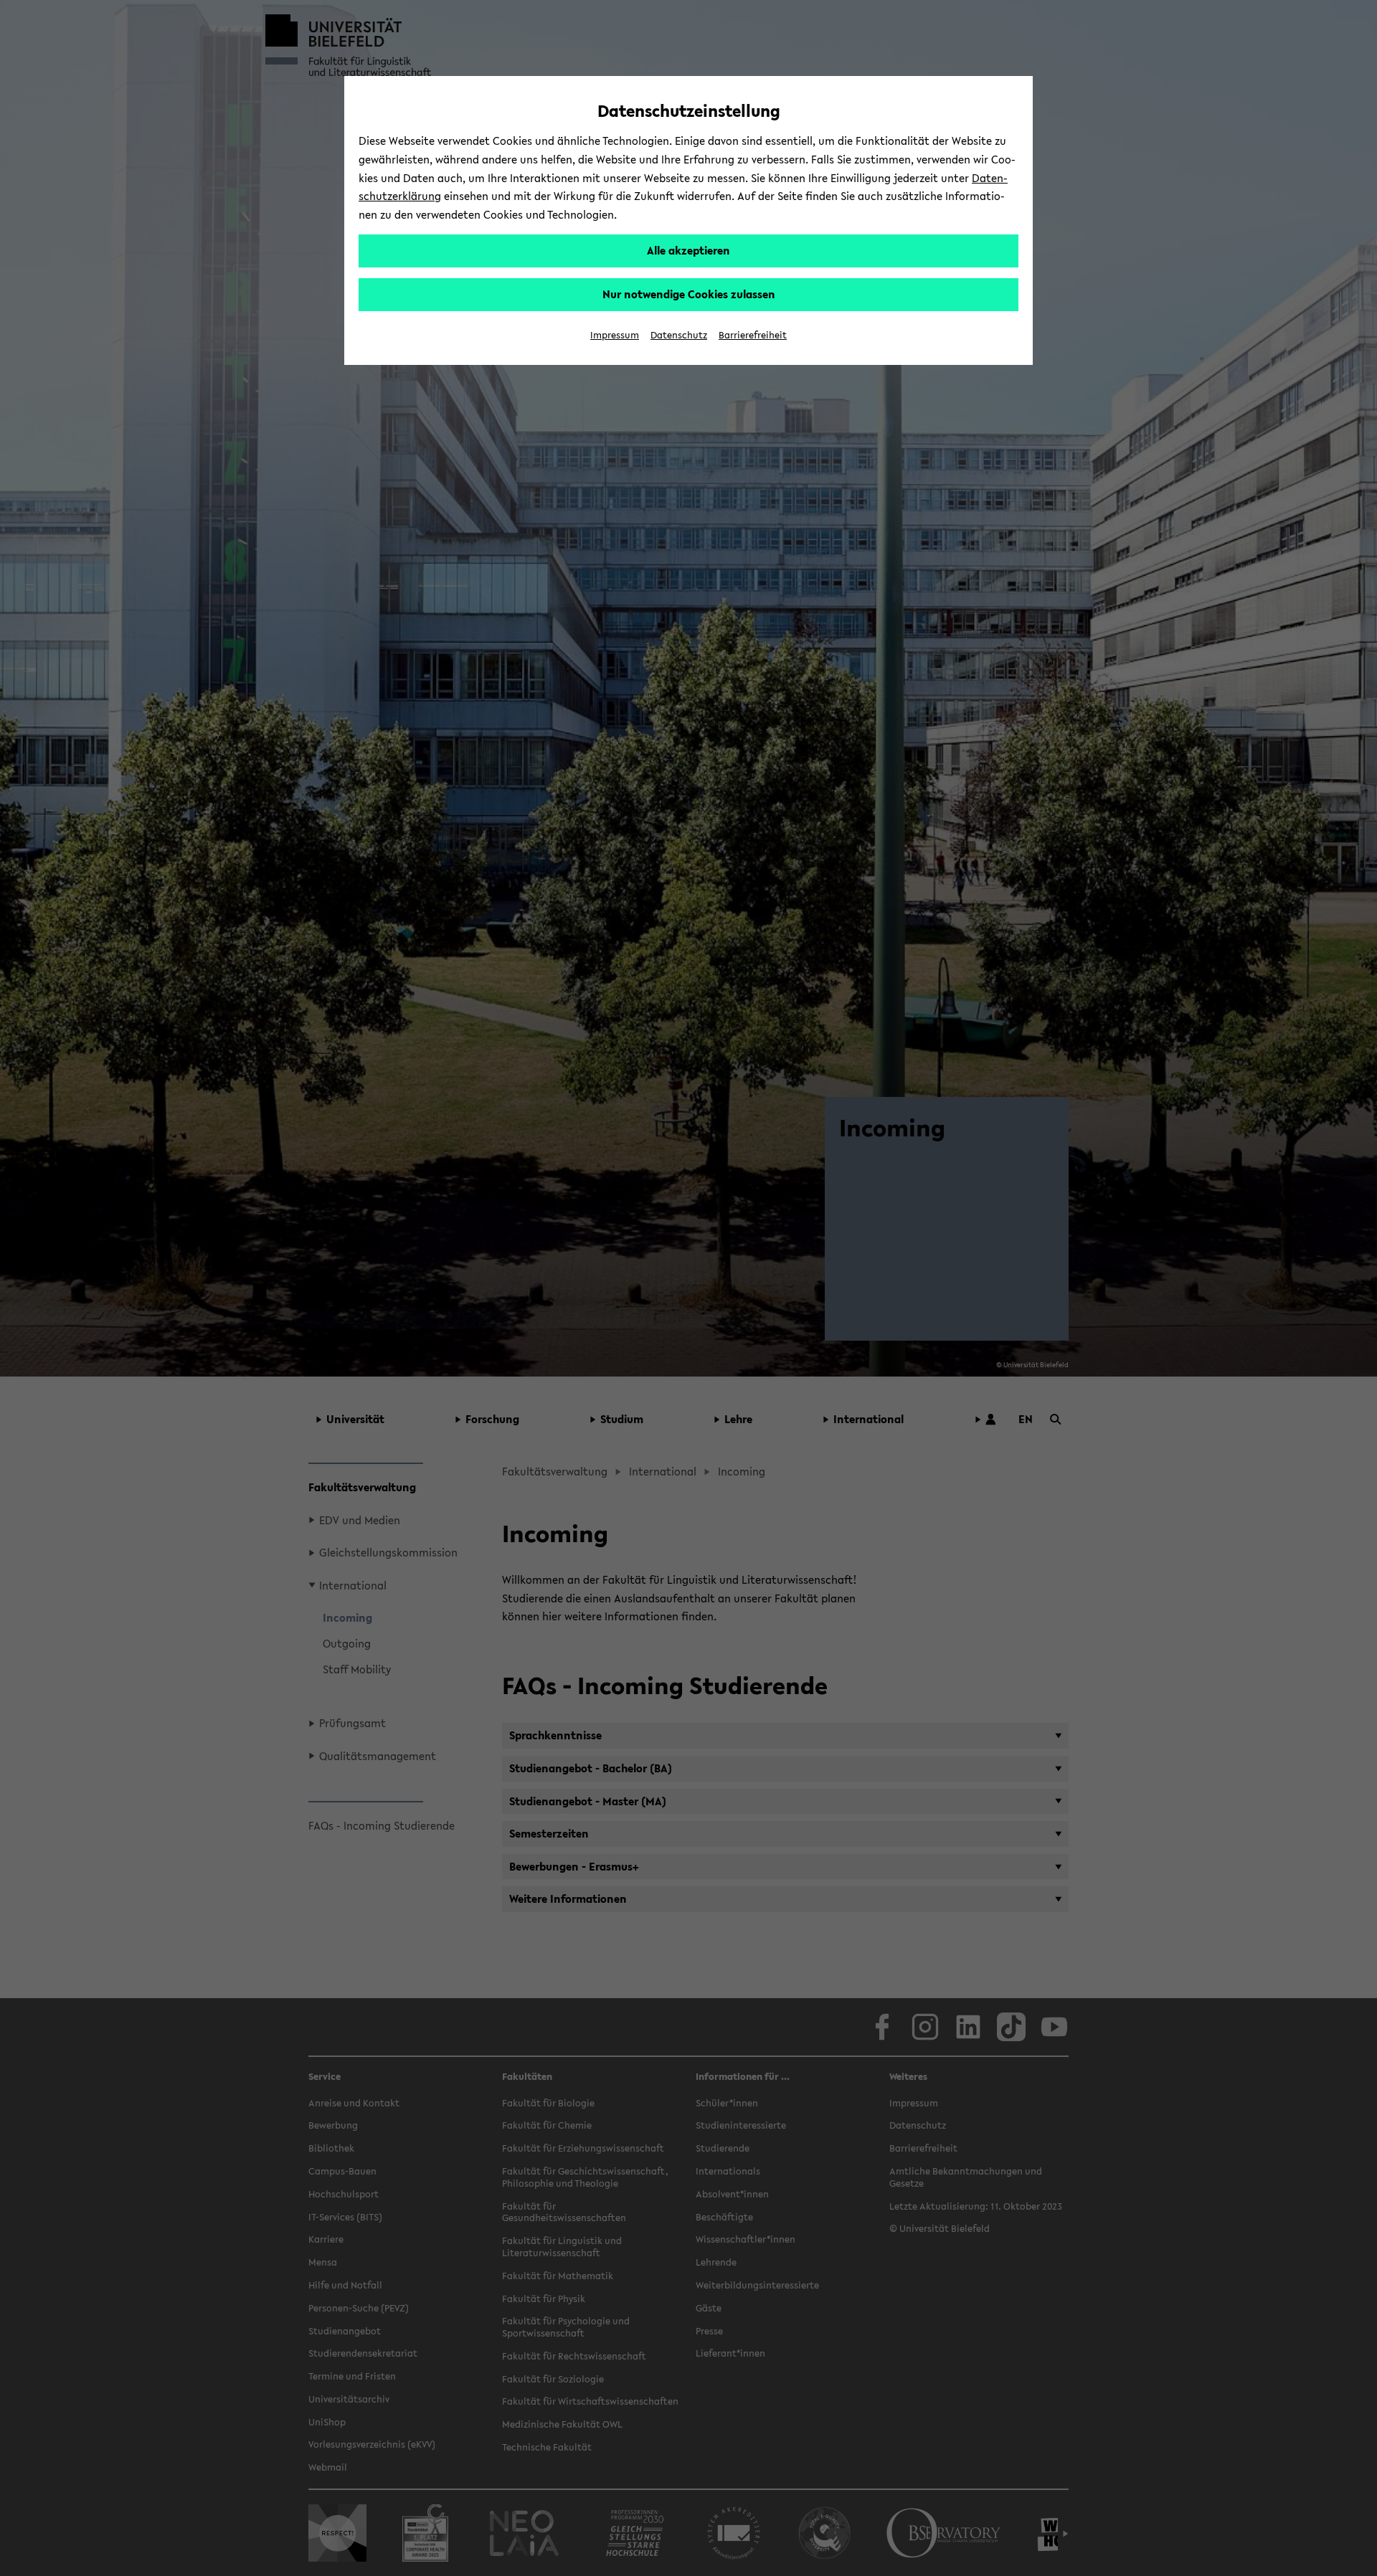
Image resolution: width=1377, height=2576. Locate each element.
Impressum (615, 335)
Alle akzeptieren (688, 250)
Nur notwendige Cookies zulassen (689, 294)
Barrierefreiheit (753, 335)
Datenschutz (679, 335)
